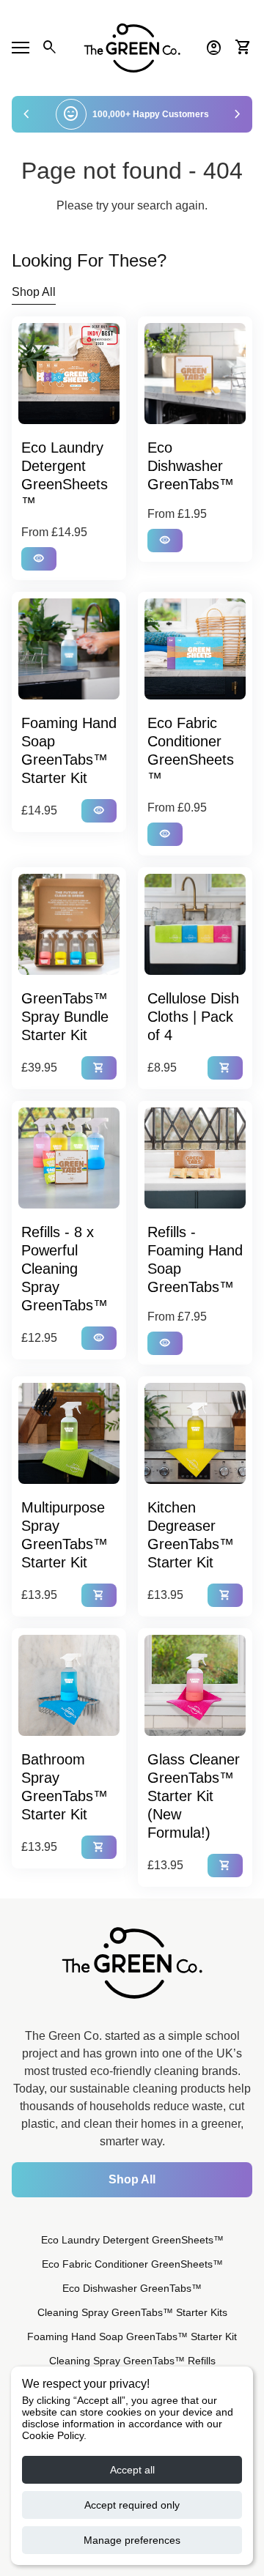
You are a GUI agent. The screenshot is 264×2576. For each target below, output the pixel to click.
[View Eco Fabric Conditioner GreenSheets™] (195, 649)
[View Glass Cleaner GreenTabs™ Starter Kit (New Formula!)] (195, 1685)
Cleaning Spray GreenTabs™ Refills (132, 2361)
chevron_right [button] (238, 114)
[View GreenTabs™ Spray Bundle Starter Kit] (69, 924)
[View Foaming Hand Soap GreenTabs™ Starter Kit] (69, 649)
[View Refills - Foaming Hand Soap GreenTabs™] (195, 1158)
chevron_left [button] (26, 114)
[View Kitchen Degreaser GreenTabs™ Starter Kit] (195, 1433)
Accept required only (132, 2505)
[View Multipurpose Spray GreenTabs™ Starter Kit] (69, 1433)
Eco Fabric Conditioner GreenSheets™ (132, 2264)
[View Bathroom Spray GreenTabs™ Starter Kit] (69, 1685)
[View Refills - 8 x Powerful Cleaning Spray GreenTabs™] (69, 1158)
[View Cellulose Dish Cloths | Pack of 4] (195, 924)
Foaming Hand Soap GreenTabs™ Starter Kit (132, 2336)
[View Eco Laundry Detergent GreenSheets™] (69, 374)
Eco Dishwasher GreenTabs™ (132, 2288)
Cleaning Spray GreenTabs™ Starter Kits (132, 2312)
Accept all (132, 2470)
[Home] (132, 47)
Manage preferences (132, 2540)
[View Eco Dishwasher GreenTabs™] (195, 374)
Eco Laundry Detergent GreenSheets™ (132, 2240)
